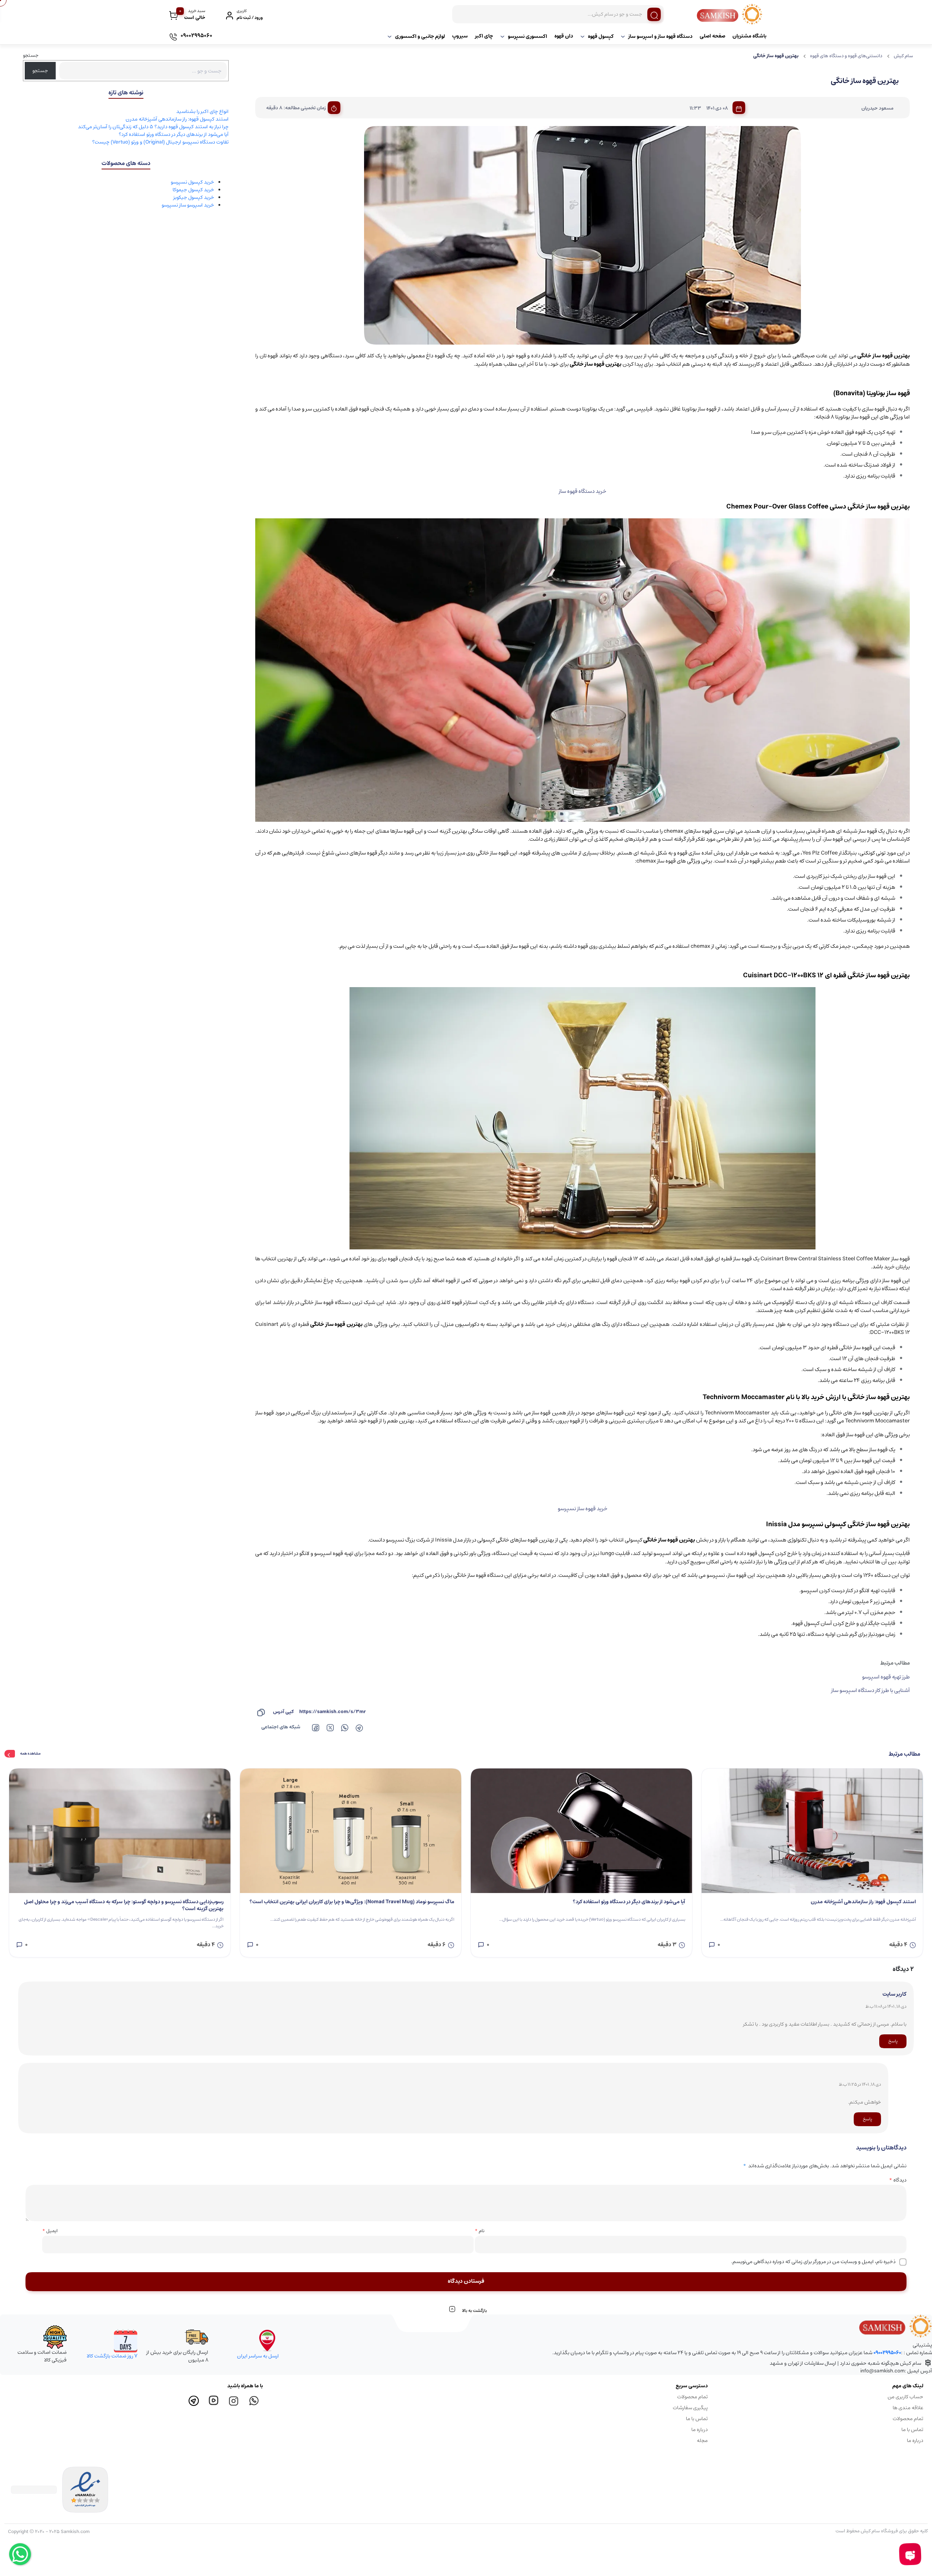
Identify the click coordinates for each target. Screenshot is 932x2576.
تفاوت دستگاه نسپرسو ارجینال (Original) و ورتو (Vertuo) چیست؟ (160, 142)
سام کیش (903, 56)
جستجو (31, 55)
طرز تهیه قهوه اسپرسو (886, 1677)
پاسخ (893, 2041)
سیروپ (460, 36)
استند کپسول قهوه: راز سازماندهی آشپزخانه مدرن (177, 119)
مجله (702, 2440)
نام (480, 2231)
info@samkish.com (882, 2371)
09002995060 (887, 2353)
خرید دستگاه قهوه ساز (582, 491)
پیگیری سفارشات (690, 2408)
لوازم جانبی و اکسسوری (420, 36)
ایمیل (50, 2231)
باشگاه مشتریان (749, 36)
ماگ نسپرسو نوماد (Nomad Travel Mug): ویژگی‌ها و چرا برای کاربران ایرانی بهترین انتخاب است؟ (352, 1902)
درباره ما (915, 2440)
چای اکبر (484, 36)
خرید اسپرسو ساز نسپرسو (188, 205)
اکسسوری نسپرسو (528, 36)
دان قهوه (564, 36)
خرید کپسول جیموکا (193, 190)
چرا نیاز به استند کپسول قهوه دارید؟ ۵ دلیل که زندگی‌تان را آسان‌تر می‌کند (153, 127)
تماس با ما (912, 2430)
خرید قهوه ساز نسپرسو (582, 1509)
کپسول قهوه (601, 36)
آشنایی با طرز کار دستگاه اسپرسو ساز (870, 1690)
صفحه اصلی (712, 36)
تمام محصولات (908, 2419)
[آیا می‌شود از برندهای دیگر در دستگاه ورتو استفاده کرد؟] (581, 1831)
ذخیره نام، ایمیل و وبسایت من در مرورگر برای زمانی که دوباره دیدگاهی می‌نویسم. (813, 2262)
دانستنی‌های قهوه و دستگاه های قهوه (846, 56)
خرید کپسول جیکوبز (194, 197)
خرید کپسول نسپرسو (192, 182)
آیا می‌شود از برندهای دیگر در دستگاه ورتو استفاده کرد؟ (174, 134)
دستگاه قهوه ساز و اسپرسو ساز (660, 36)
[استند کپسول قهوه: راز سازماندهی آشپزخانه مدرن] (812, 1831)
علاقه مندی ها (908, 2408)
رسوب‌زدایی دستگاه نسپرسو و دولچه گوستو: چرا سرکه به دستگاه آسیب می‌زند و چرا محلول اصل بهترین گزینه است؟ (124, 1906)
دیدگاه (898, 2180)
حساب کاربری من (905, 2397)
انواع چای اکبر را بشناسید (202, 111)
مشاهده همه (30, 1754)
